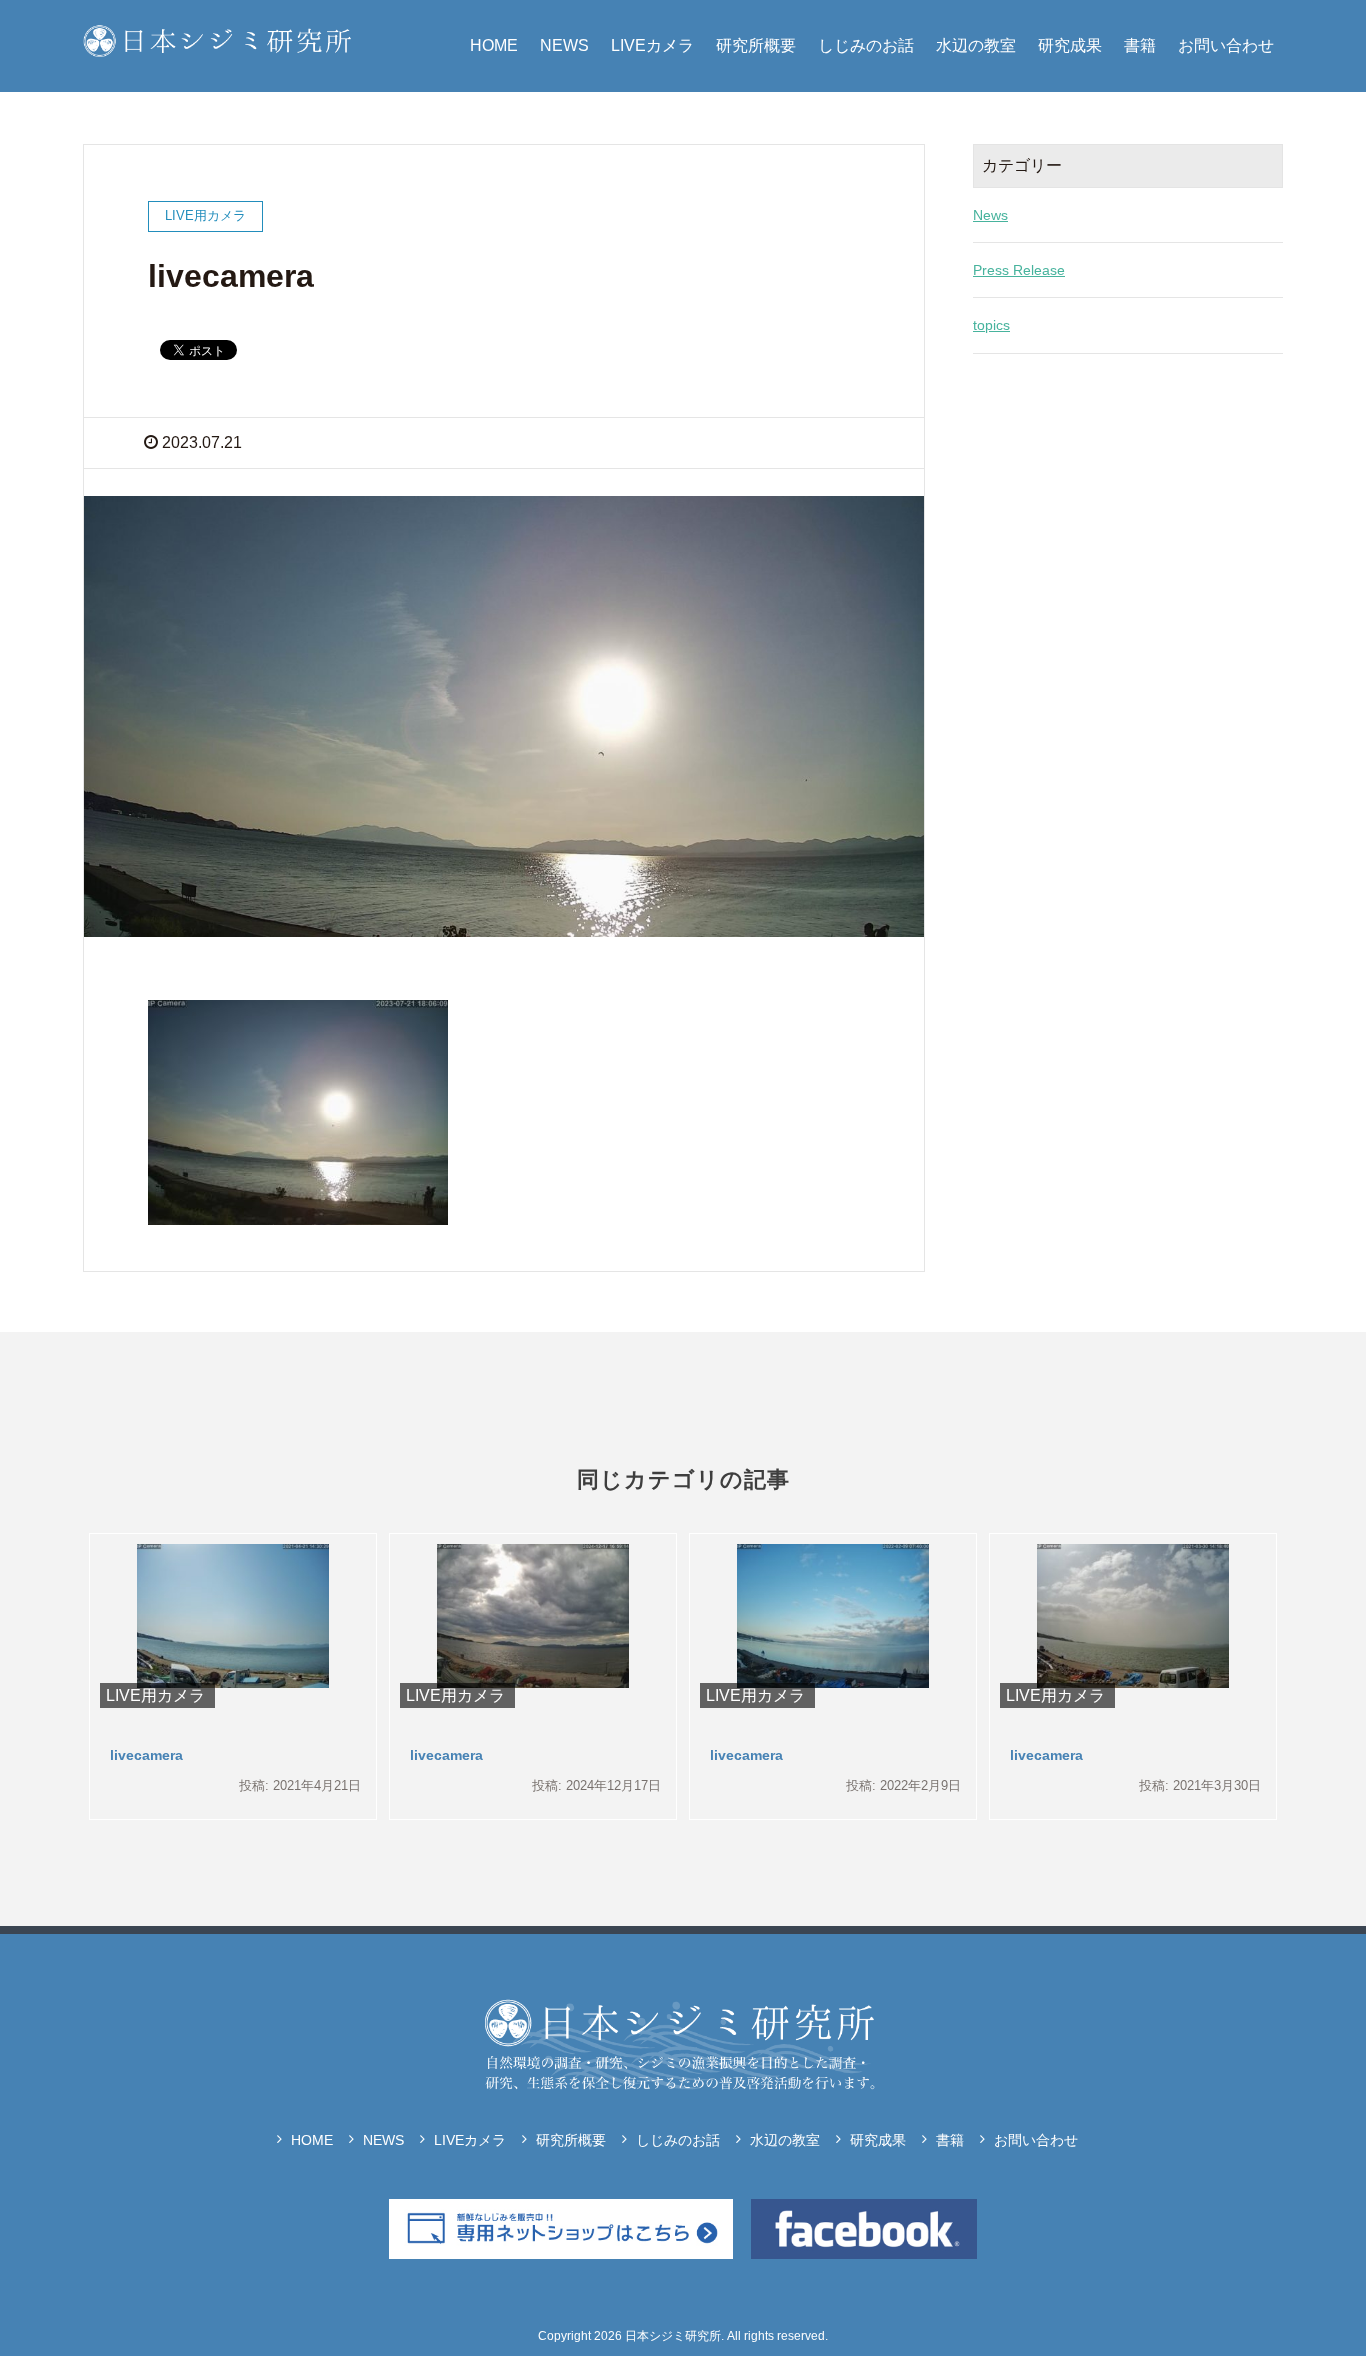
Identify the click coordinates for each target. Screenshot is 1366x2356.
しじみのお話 (866, 45)
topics (991, 325)
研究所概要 (756, 45)
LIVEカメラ (652, 45)
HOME (494, 45)
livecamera (146, 1755)
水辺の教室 (976, 45)
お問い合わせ (1226, 45)
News (990, 215)
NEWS (564, 45)
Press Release (1019, 270)
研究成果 (1070, 45)
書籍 (1140, 45)
